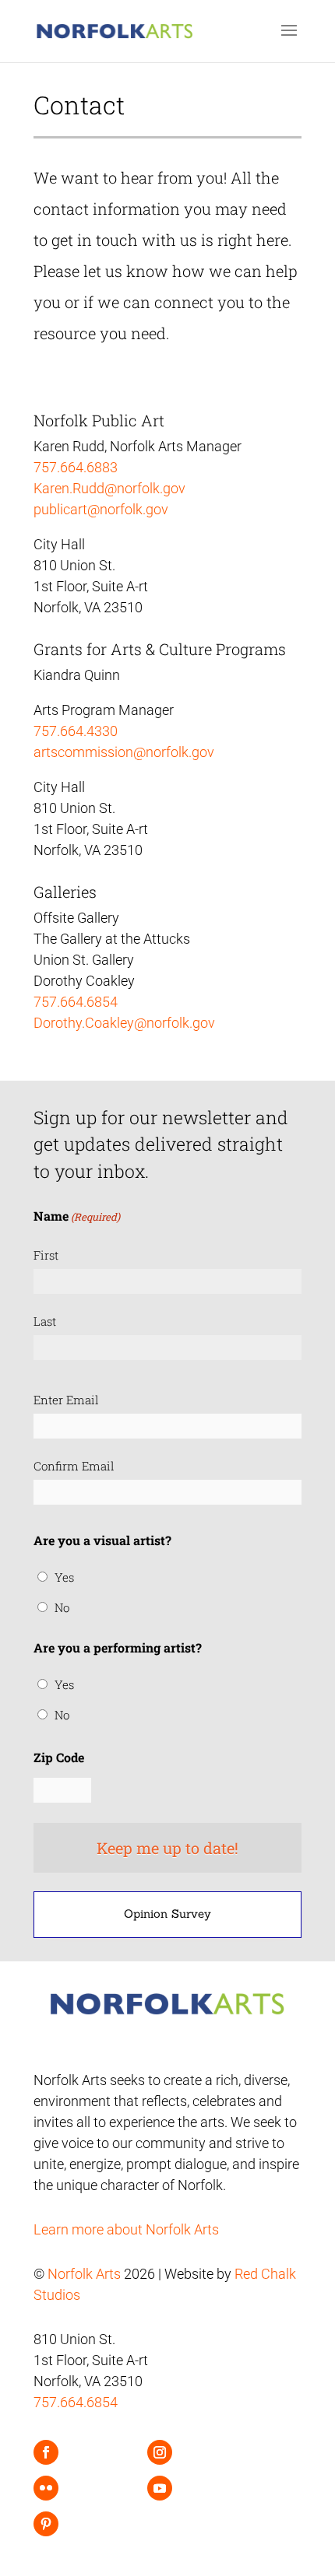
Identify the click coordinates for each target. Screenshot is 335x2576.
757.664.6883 (76, 467)
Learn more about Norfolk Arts (126, 2229)
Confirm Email (74, 1466)
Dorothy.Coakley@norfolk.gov (124, 1023)
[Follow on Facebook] (46, 2452)
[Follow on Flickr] (46, 2488)
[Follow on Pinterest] (46, 2524)
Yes (64, 1577)
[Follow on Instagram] (160, 2452)
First (46, 1255)
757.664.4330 (76, 731)
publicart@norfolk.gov (101, 509)
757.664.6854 (76, 1002)
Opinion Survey (167, 1914)
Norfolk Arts (84, 2274)
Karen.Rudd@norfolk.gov (109, 488)
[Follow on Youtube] (160, 2488)
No (62, 1607)
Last (45, 1321)
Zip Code (59, 1757)
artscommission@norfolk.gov (124, 752)
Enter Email (66, 1400)
